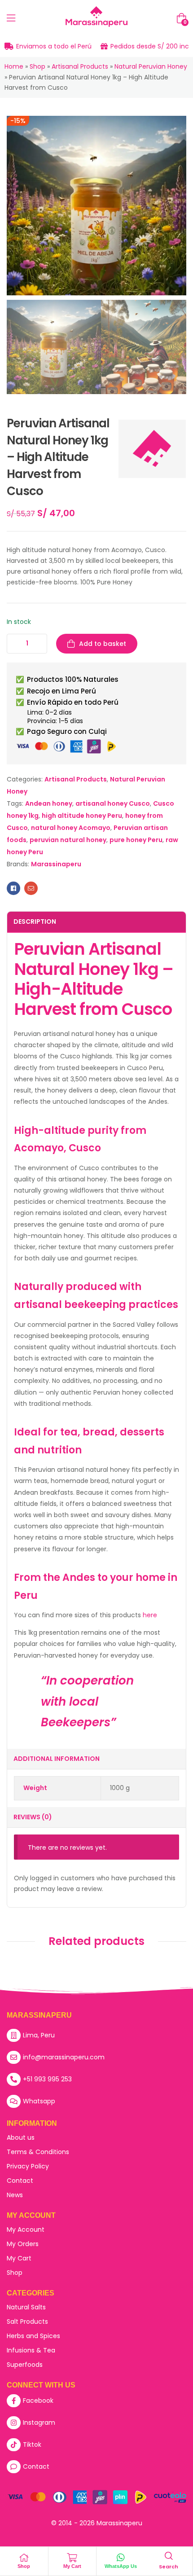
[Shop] (24, 2558)
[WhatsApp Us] (121, 2558)
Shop (37, 66)
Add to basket (103, 644)
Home (14, 66)
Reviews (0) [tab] (33, 1817)
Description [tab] (35, 922)
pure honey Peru (136, 840)
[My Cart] (72, 2558)
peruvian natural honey (68, 840)
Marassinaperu (56, 864)
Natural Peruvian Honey (151, 66)
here (150, 1615)
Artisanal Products (80, 66)
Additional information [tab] (57, 1759)
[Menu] (11, 18)
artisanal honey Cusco (113, 803)
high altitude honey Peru (82, 816)
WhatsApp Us (121, 2566)
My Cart (72, 2566)
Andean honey (49, 803)
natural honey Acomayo (71, 828)
